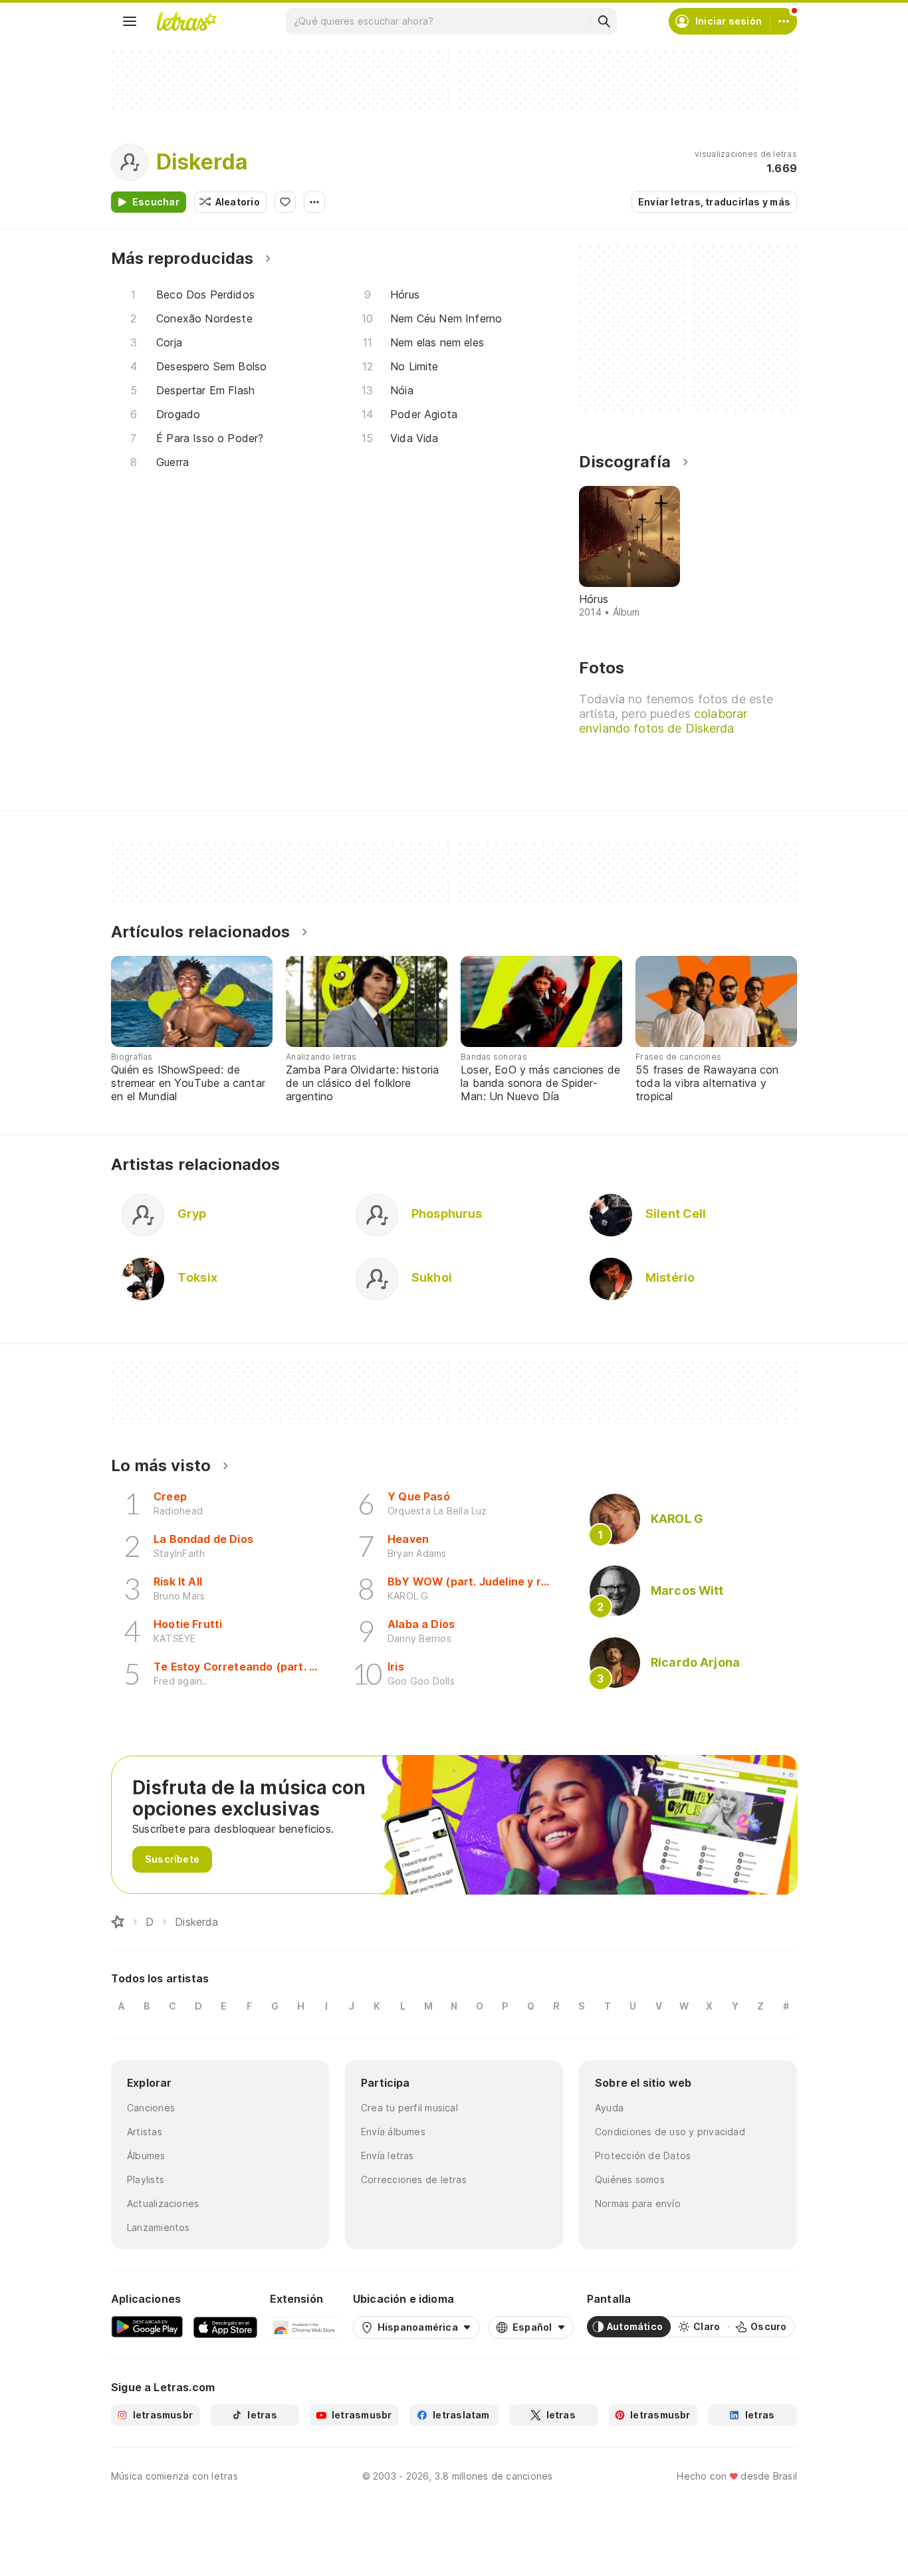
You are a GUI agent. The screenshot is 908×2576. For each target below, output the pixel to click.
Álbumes (146, 2156)
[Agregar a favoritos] (285, 202)
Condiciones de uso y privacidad (670, 2132)
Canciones (151, 2108)
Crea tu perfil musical (409, 2108)
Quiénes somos (630, 2179)
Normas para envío (638, 2203)
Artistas (145, 2132)
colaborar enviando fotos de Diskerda (663, 721)
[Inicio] (118, 1922)
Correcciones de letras (414, 2179)
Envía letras (388, 2156)
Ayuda (609, 2108)
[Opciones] (314, 202)
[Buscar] (604, 21)
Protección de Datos (643, 2156)
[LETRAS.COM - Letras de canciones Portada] (186, 21)
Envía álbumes (393, 2132)
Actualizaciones (163, 2203)
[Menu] (130, 21)
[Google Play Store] (147, 2327)
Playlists (146, 2179)
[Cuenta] (784, 21)
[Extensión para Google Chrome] (305, 2327)
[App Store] (225, 2327)
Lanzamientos (159, 2227)
